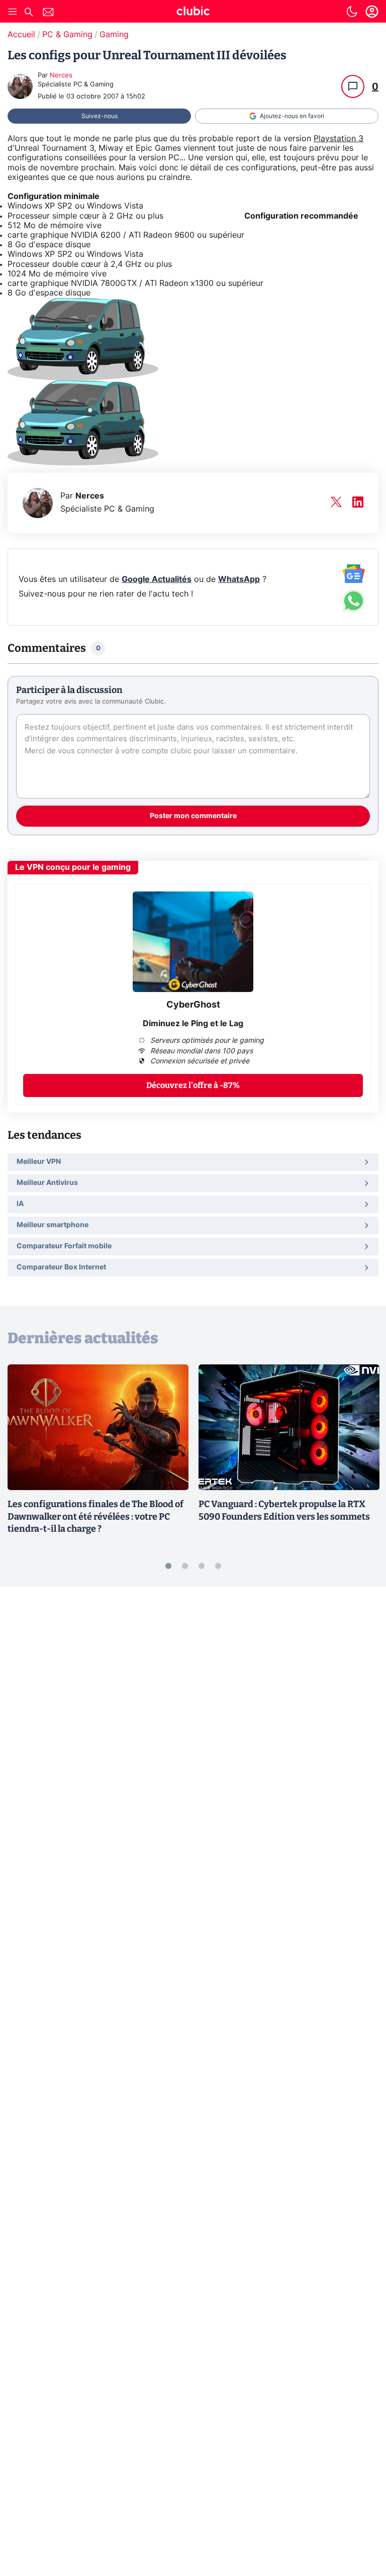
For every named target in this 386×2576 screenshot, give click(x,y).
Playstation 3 (339, 139)
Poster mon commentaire (193, 816)
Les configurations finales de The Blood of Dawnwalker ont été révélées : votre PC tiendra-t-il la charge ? (95, 1517)
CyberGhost (193, 1005)
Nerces (61, 76)
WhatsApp (239, 579)
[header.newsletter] (48, 13)
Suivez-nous (100, 116)
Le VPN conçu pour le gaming (73, 867)
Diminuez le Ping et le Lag (193, 1024)
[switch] (352, 12)
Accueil (21, 35)
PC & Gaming (67, 35)
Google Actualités (157, 579)
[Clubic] (193, 13)
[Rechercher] (29, 13)
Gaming (114, 35)
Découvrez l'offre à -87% (193, 1085)
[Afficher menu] (13, 12)
